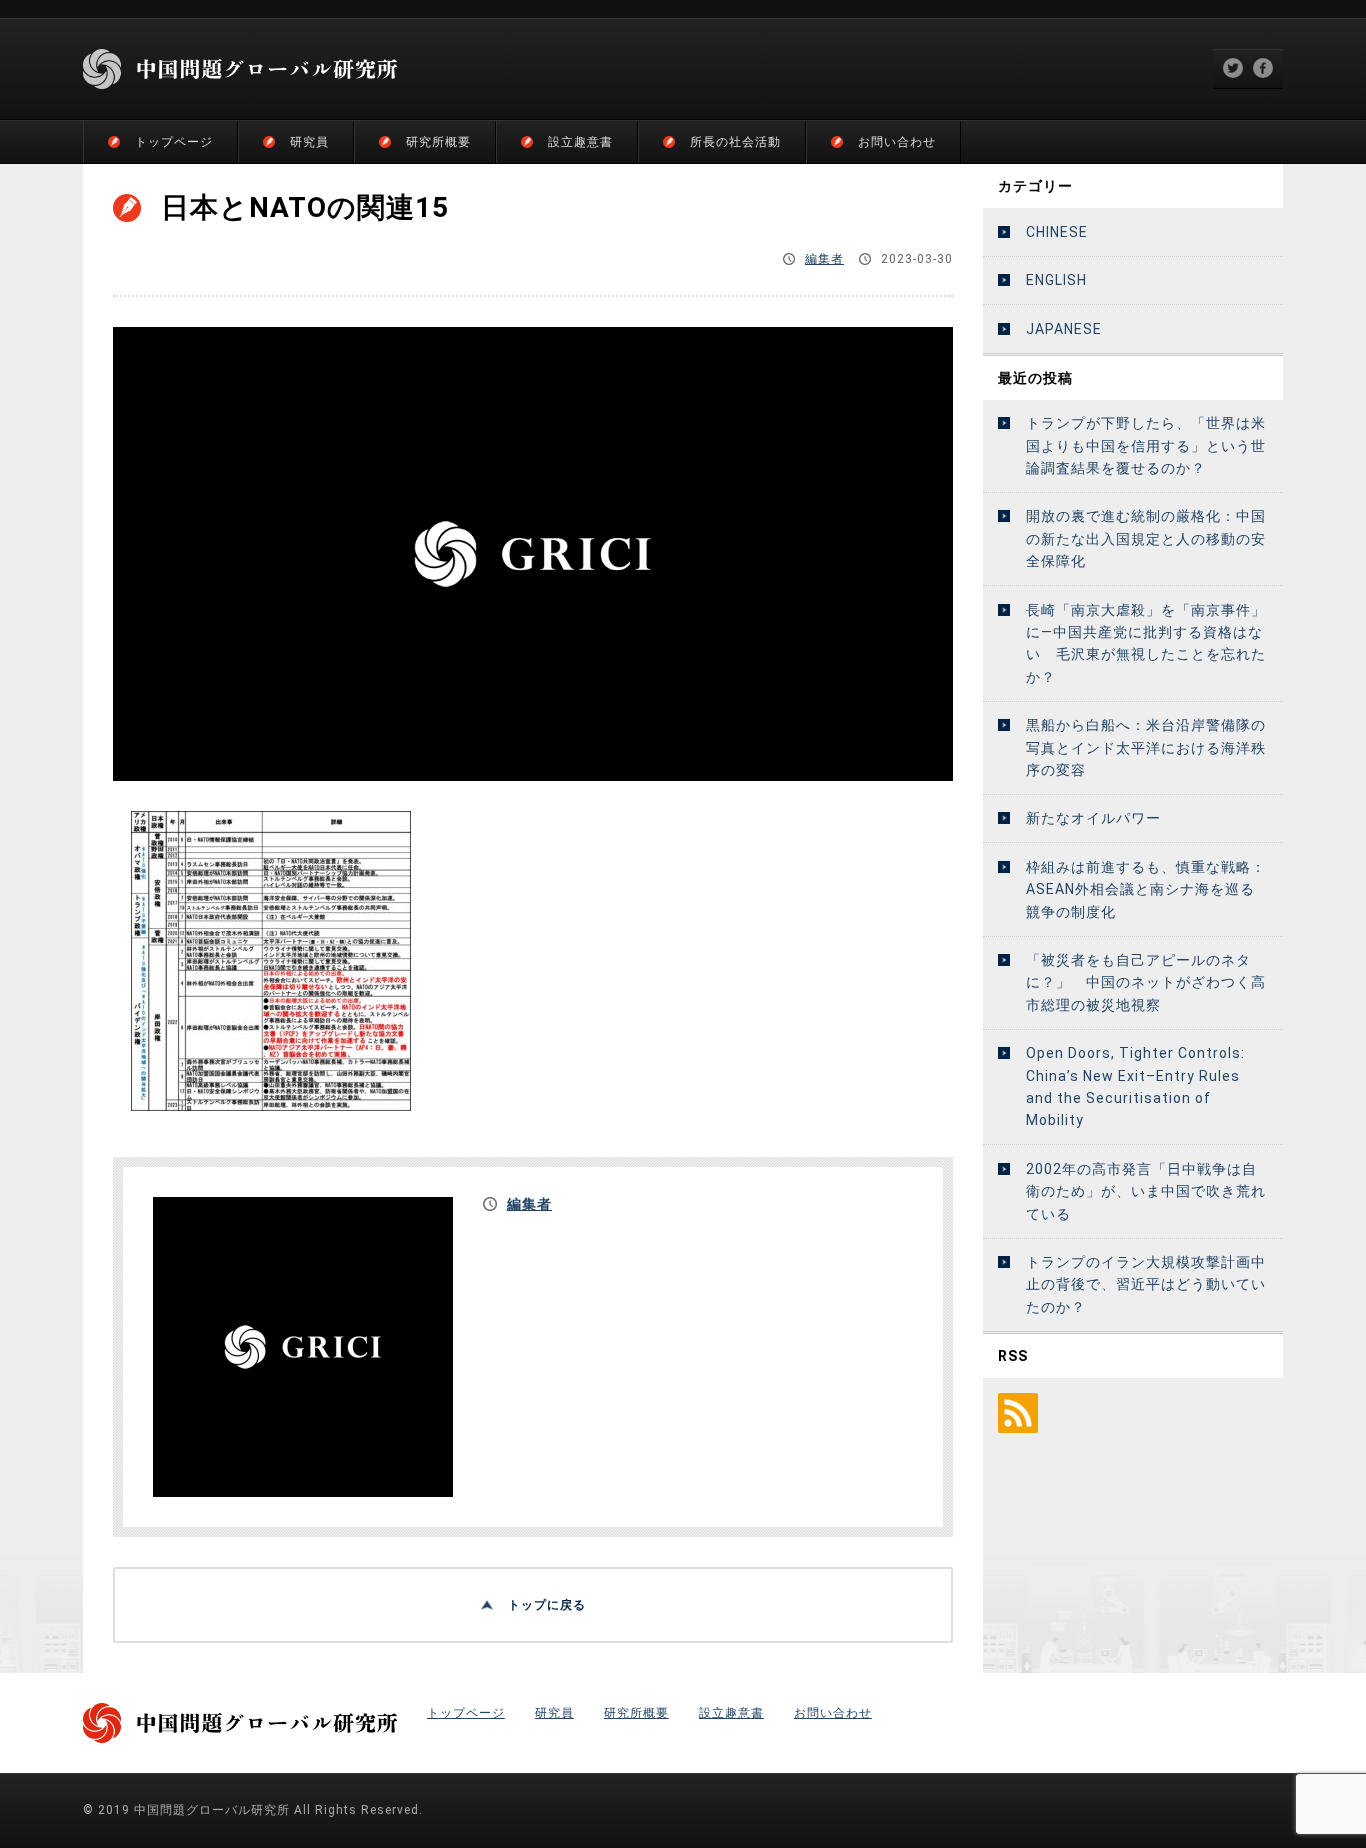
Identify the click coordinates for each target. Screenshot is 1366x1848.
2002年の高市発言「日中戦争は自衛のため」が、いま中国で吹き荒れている (1146, 1191)
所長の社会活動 (735, 142)
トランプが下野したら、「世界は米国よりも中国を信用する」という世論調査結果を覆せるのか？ (1146, 445)
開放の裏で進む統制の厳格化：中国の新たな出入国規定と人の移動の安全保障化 (1146, 538)
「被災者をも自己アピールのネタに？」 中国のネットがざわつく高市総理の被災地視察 (1146, 982)
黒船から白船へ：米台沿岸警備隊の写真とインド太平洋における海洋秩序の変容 (1146, 747)
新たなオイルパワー (1093, 818)
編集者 (824, 259)
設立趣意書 (580, 142)
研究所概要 (438, 142)
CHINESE (1057, 232)
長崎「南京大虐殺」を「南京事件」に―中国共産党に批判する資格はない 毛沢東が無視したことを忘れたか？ (1146, 643)
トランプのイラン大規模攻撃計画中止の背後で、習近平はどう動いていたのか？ (1146, 1284)
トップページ (174, 142)
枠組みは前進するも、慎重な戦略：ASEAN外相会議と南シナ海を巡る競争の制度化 (1146, 889)
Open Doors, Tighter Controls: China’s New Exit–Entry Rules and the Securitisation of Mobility (1135, 1086)
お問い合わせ (897, 142)
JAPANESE (1064, 329)
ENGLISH (1056, 280)
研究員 (309, 142)
